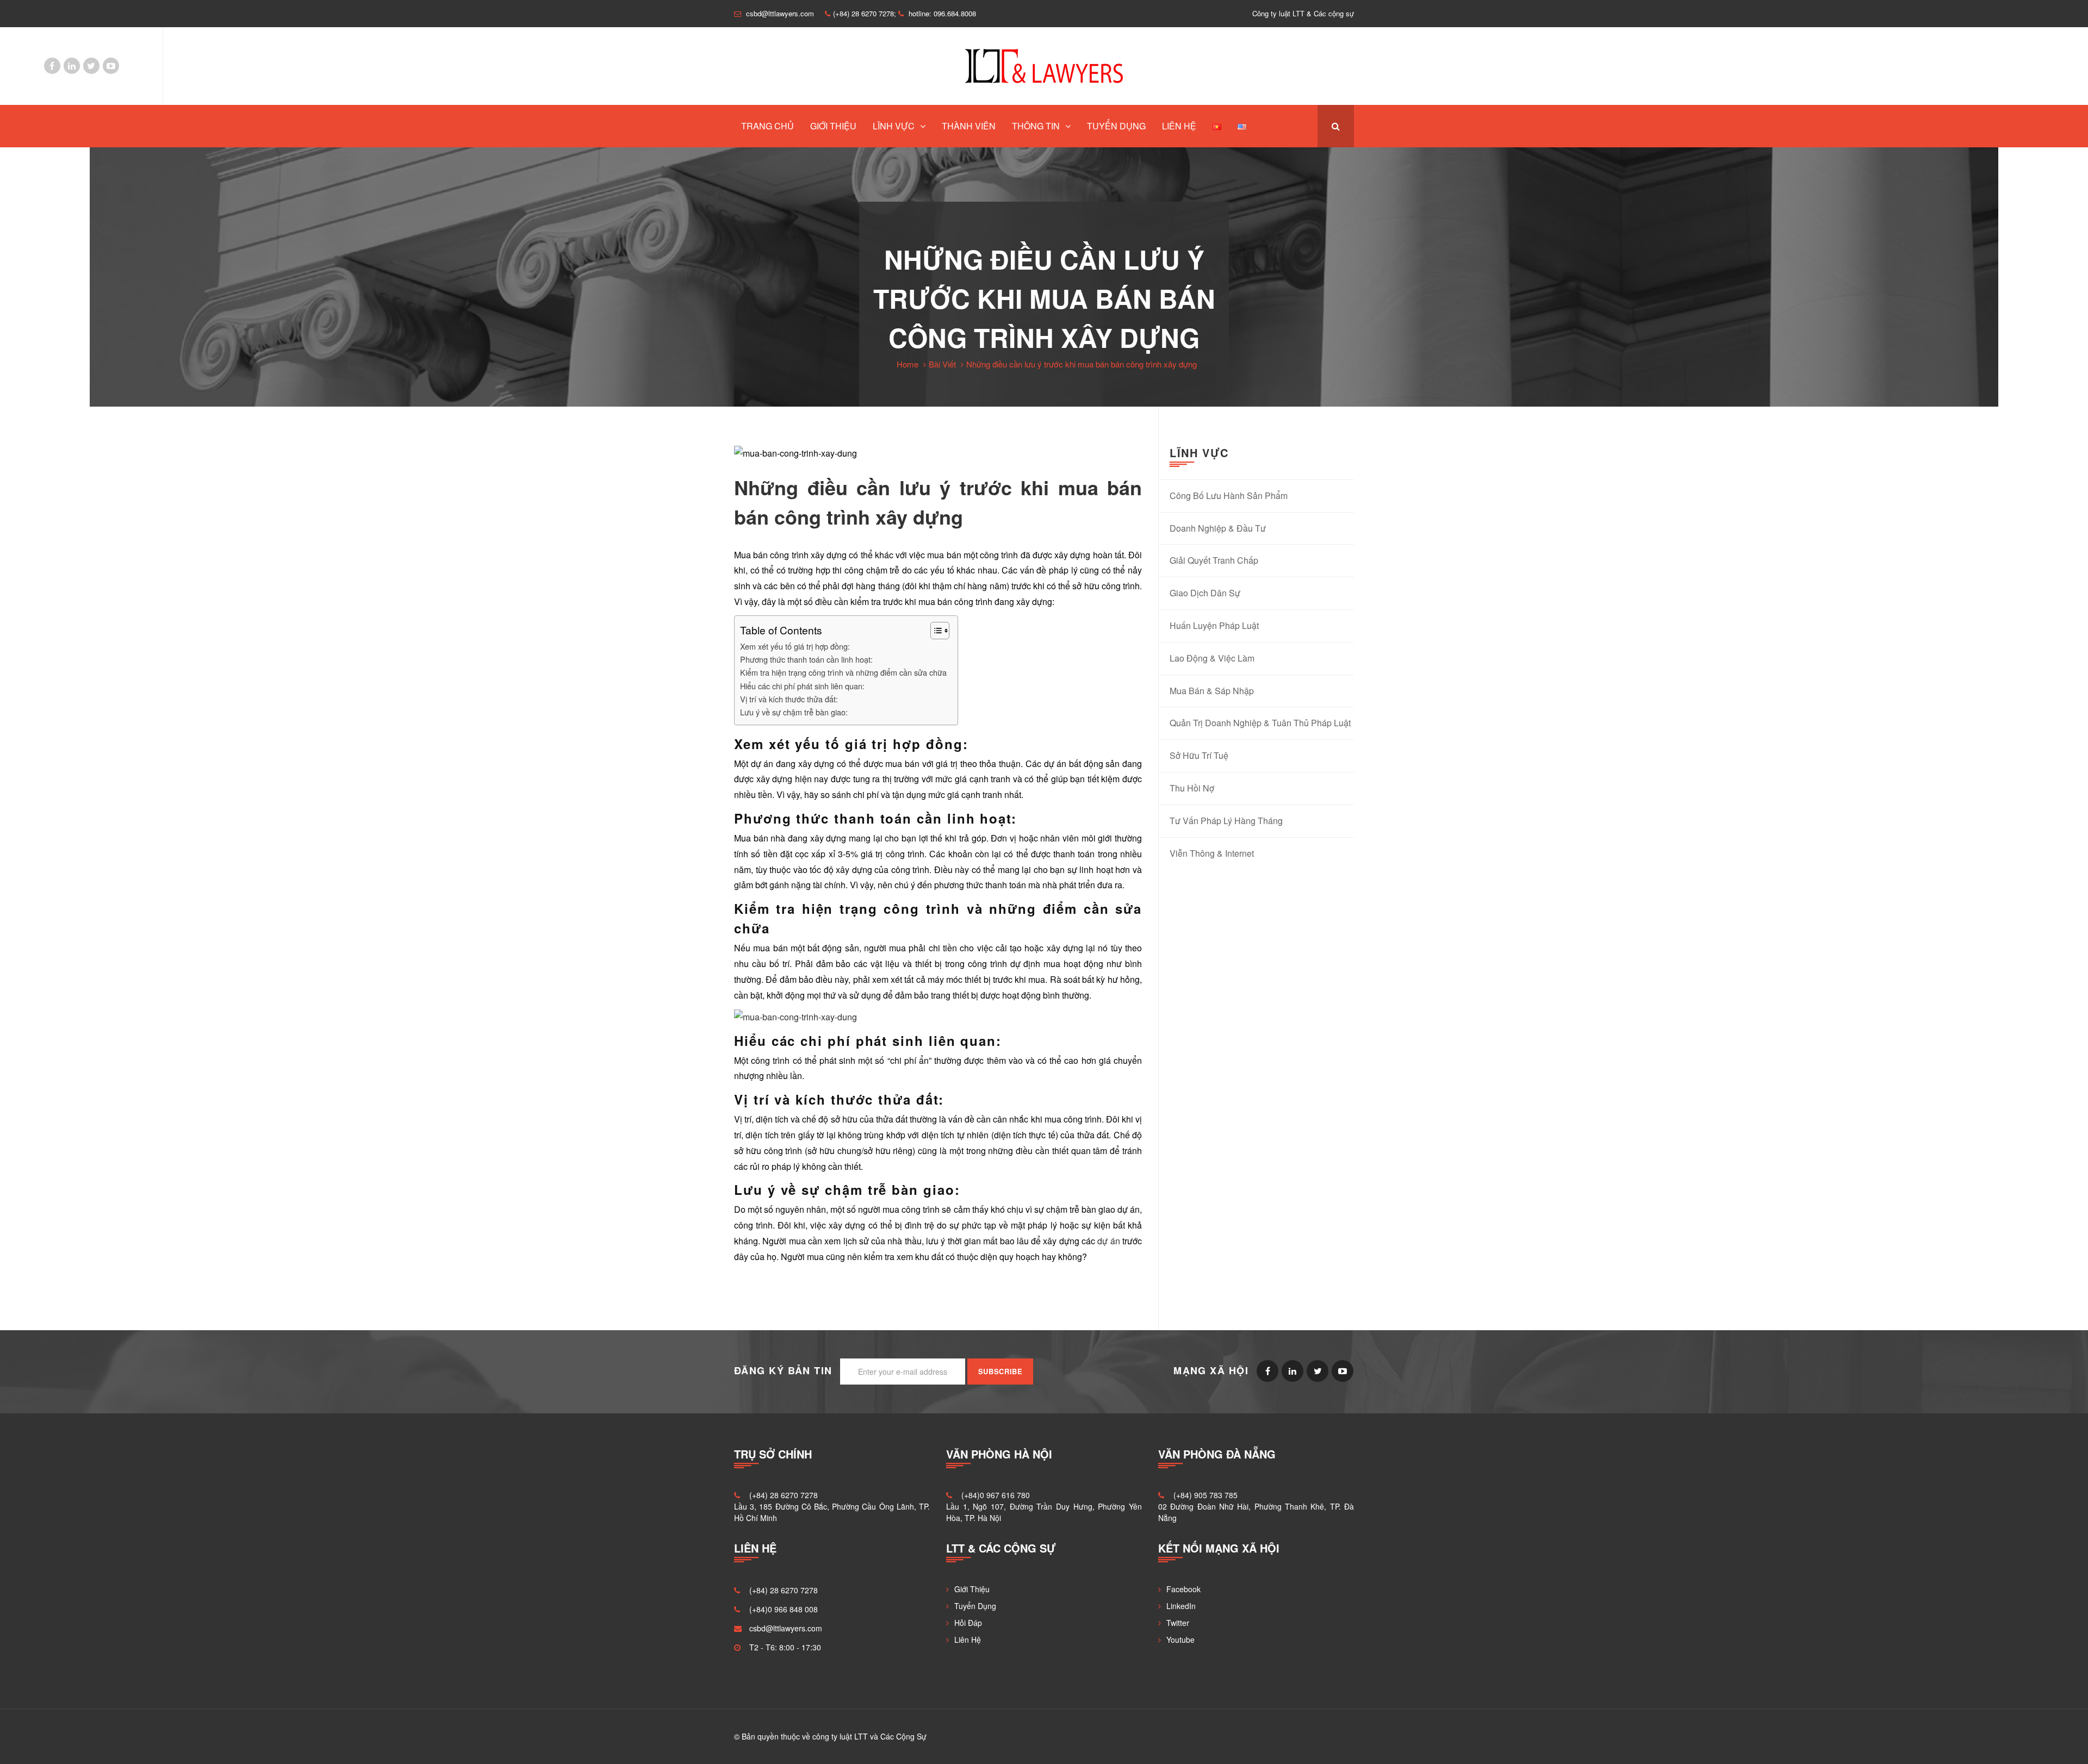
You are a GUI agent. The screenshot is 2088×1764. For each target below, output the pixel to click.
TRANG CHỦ (768, 126)
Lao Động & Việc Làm (1212, 658)
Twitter (91, 66)
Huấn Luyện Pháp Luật (1214, 625)
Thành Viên (969, 126)
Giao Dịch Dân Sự (1205, 593)
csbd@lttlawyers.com (786, 1628)
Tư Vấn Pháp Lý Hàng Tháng (1226, 821)
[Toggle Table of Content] (934, 631)
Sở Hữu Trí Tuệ (1199, 755)
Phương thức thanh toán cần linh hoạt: (806, 659)
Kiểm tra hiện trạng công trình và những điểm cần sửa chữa (843, 672)
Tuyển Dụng (1116, 126)
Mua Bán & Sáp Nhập (1212, 691)
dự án (1108, 1241)
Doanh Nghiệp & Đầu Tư (1218, 528)
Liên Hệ (1179, 126)
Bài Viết (942, 364)
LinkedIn (72, 66)
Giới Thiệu (833, 126)
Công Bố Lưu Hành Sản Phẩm (1229, 495)
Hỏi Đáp (968, 1623)
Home (908, 364)
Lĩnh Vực (894, 126)
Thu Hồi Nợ (1192, 788)
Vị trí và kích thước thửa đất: (789, 699)
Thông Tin (1036, 126)
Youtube (111, 66)
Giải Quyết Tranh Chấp (1214, 560)
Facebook (52, 66)
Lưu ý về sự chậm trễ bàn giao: (794, 712)
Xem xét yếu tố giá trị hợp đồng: (795, 646)
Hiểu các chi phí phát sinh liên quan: (802, 686)
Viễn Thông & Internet (1212, 853)
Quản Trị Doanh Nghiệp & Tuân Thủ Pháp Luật (1260, 723)
